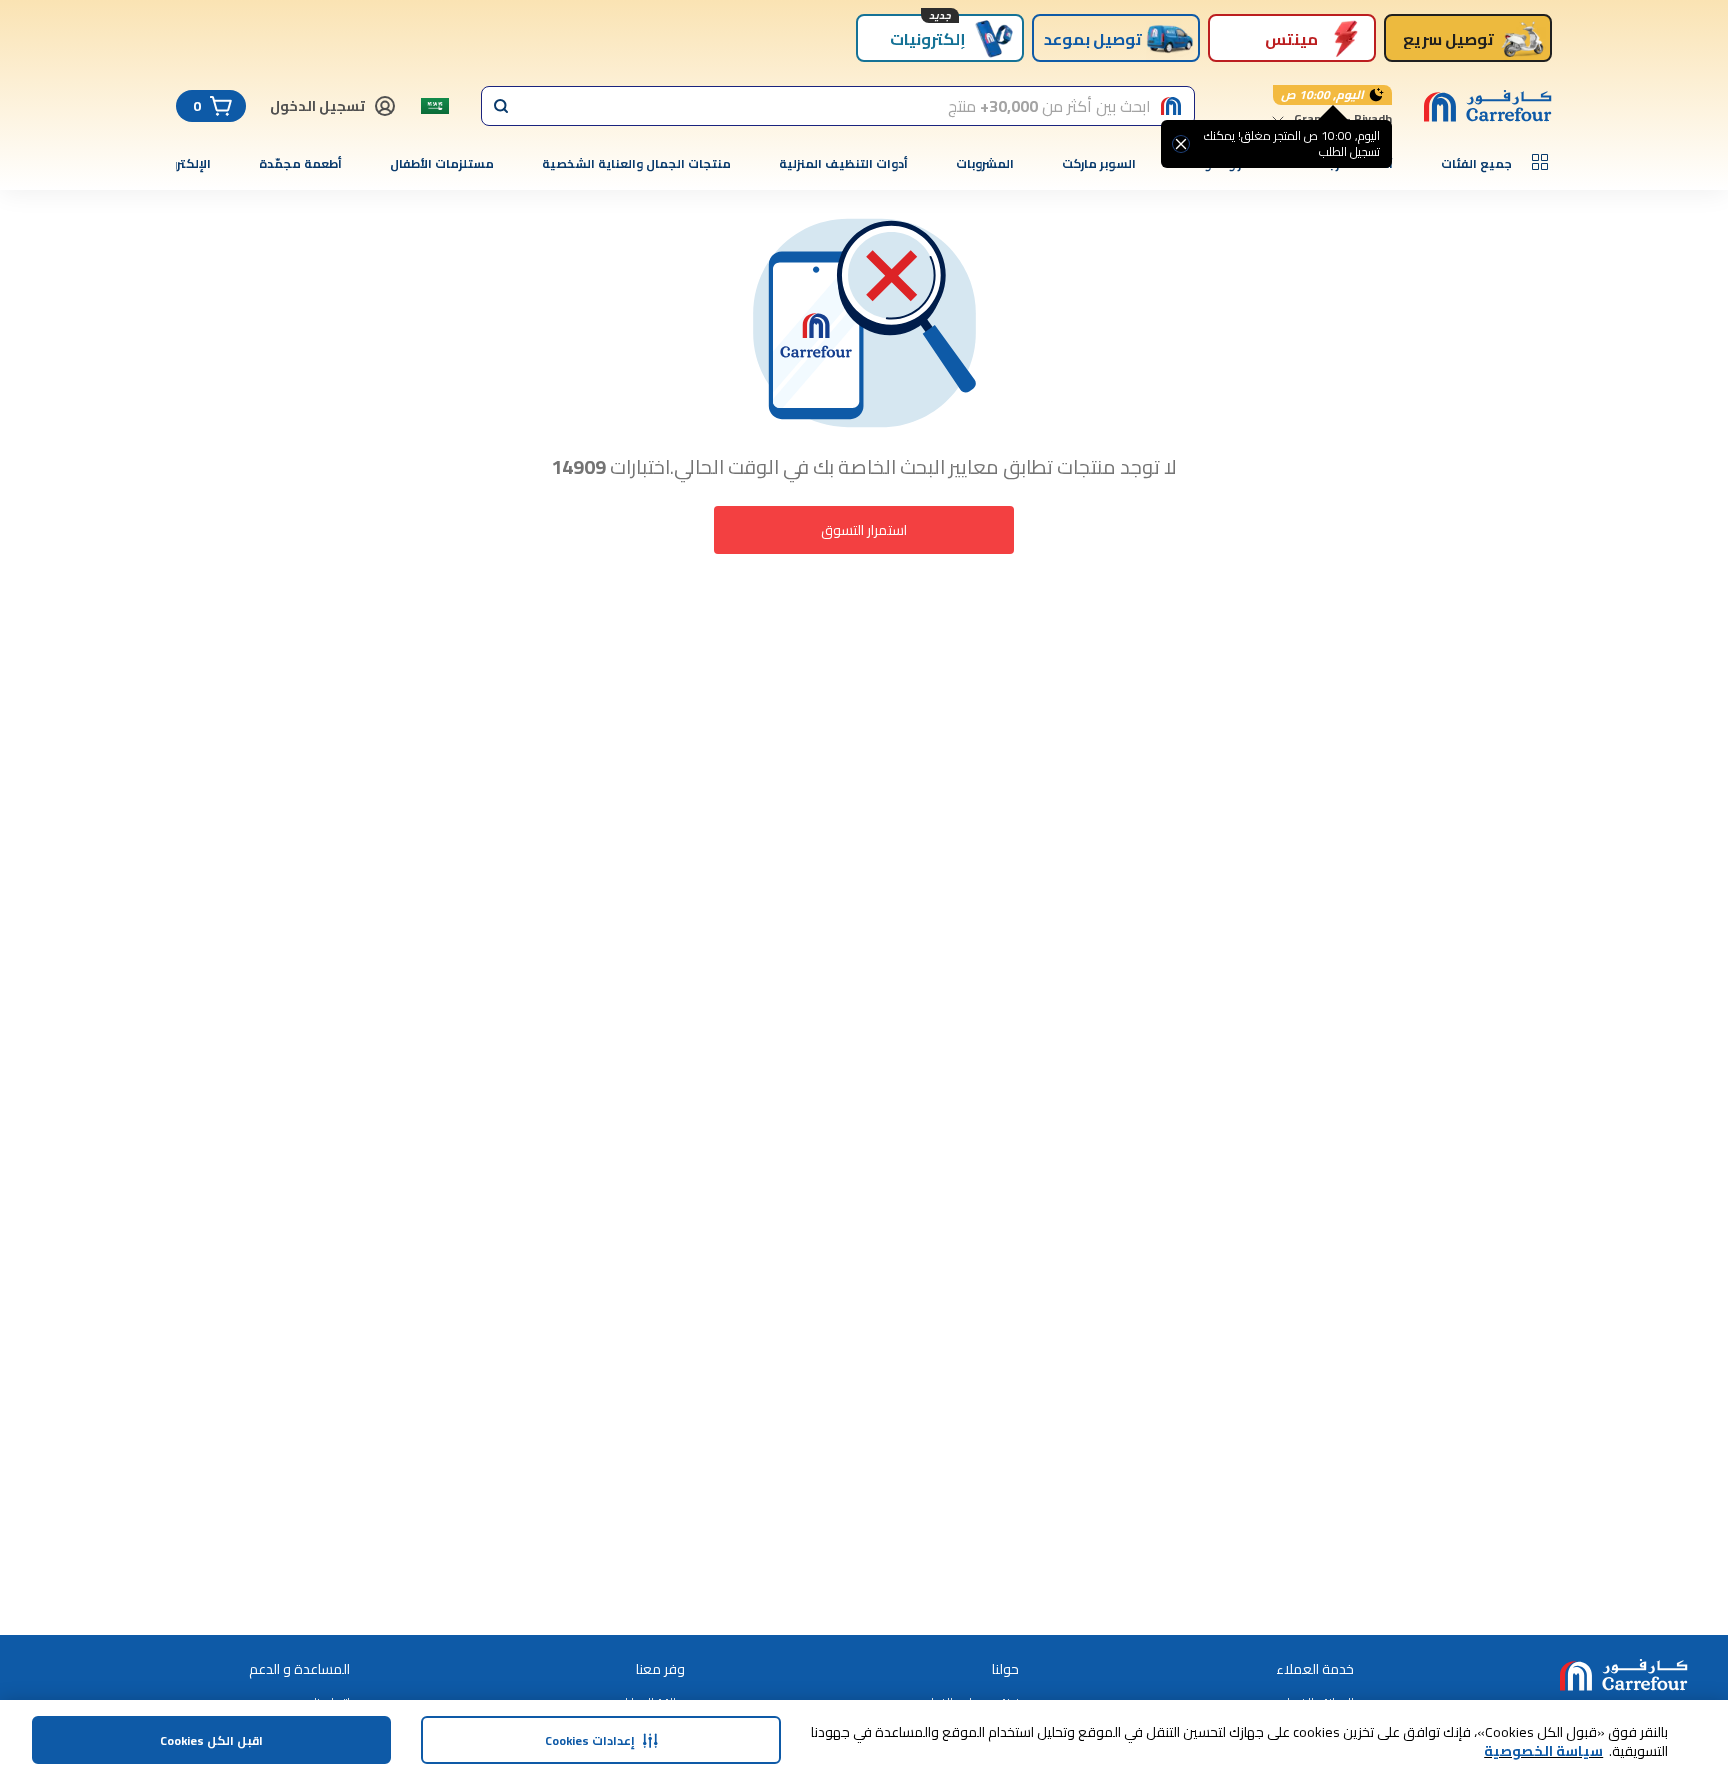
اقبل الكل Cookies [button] (211, 1740)
